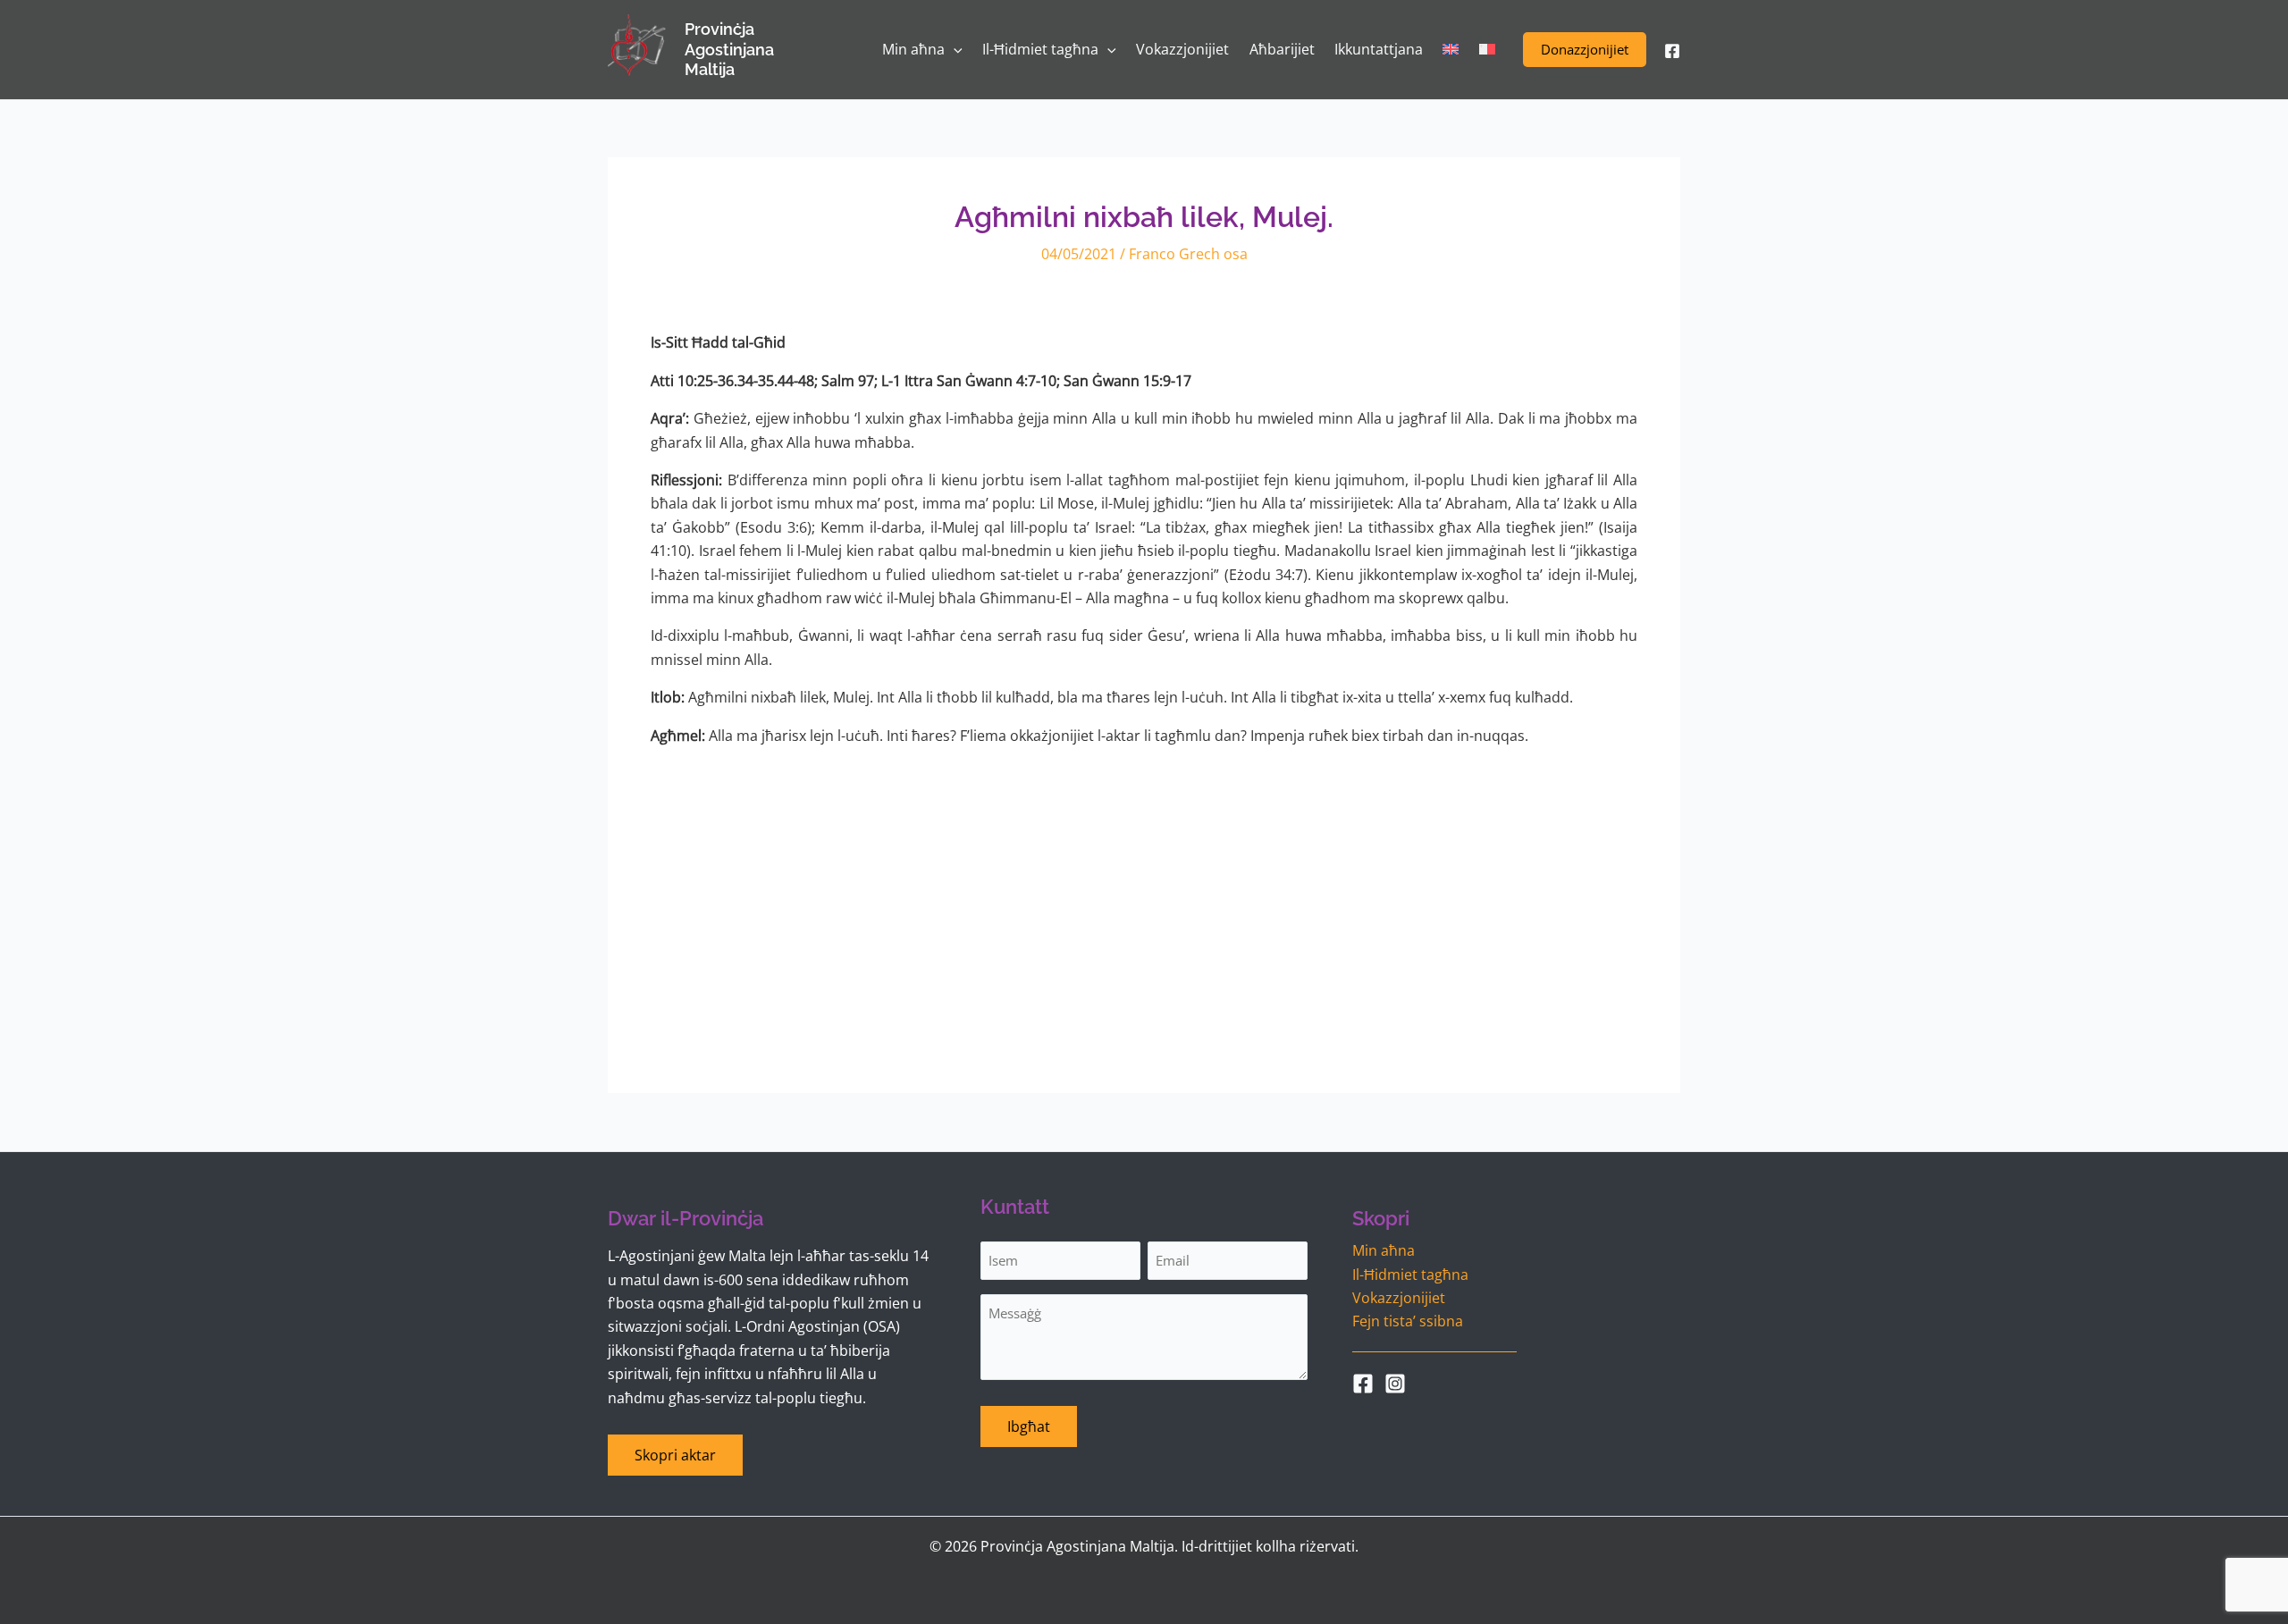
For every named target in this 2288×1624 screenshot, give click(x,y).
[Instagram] (1395, 1384)
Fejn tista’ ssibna (1408, 1321)
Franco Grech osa (1188, 254)
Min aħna (1384, 1250)
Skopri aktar (675, 1455)
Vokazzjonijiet (1399, 1298)
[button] (1585, 50)
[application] (954, 50)
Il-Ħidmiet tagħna (1410, 1275)
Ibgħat (1029, 1426)
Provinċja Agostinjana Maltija (729, 49)
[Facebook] (1672, 51)
